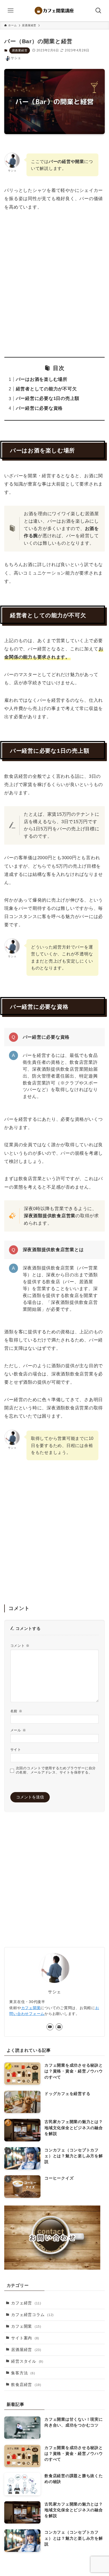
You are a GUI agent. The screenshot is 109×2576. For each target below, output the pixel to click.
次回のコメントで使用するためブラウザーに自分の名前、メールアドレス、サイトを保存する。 (56, 1770)
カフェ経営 (26, 2303)
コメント (20, 1646)
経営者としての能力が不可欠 (46, 389)
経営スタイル (27, 2361)
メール (18, 1730)
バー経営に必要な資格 (39, 408)
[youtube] (50, 2027)
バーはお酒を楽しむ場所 (42, 379)
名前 (16, 1711)
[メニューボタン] (11, 11)
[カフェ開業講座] (54, 11)
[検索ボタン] (98, 11)
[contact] (59, 2027)
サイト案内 (25, 2338)
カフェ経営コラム (32, 2315)
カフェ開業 (31, 2008)
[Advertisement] (54, 284)
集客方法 (23, 2373)
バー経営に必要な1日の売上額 (48, 398)
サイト (16, 1750)
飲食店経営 (26, 2385)
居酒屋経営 (20, 50)
